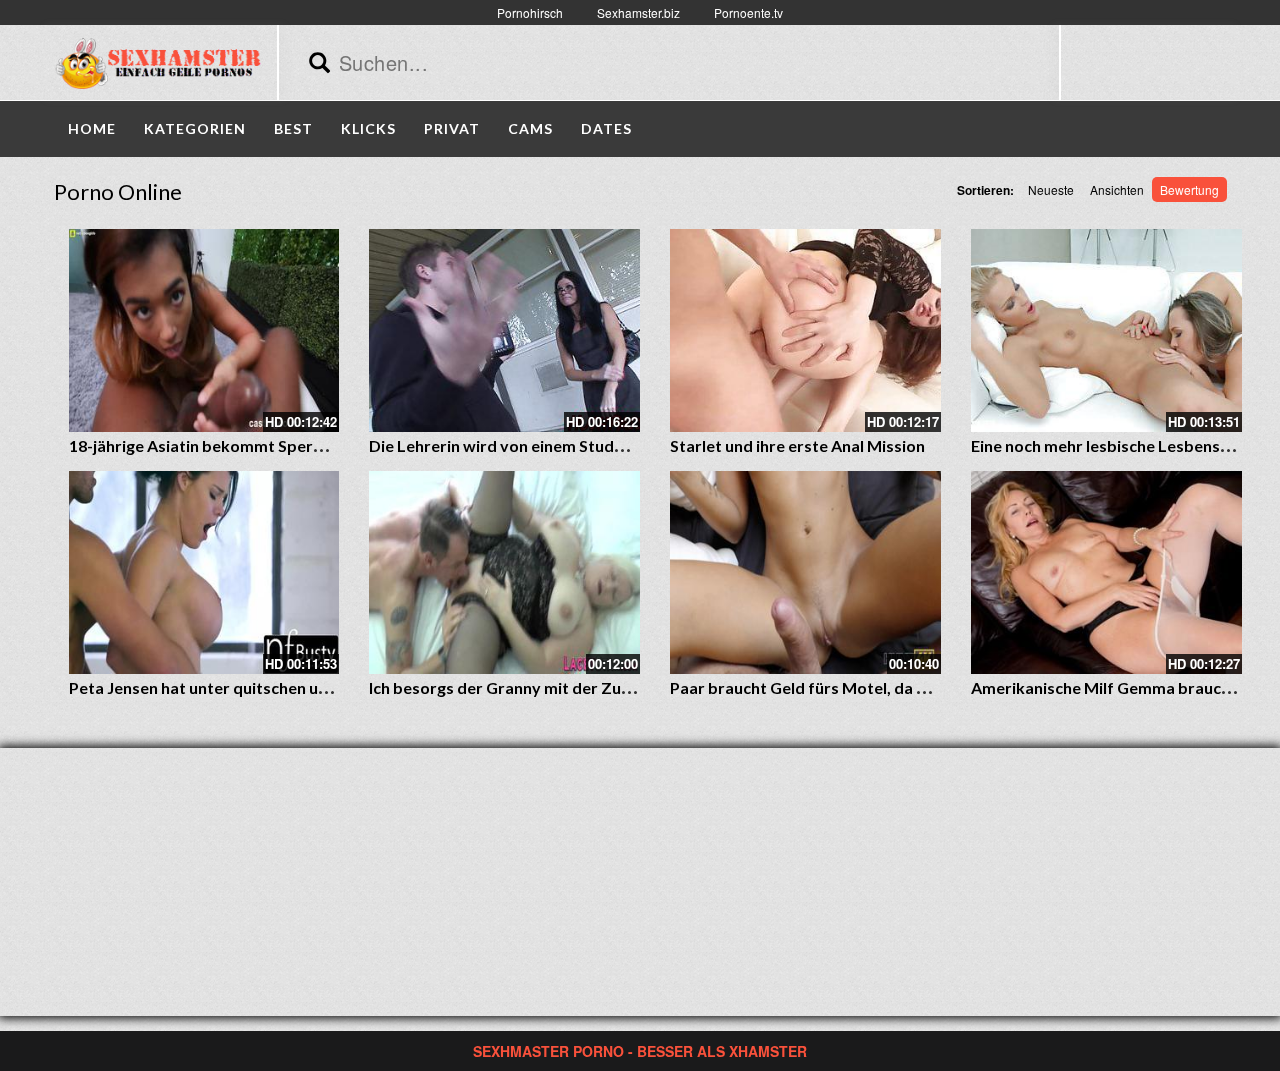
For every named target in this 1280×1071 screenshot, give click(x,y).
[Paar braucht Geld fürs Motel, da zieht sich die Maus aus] (805, 572)
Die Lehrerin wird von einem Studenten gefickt (540, 445)
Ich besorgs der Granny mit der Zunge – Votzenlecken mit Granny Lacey (633, 687)
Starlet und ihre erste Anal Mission (797, 445)
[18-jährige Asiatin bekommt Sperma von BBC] (204, 330)
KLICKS (368, 128)
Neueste (1051, 189)
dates (606, 128)
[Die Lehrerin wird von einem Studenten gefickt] (504, 330)
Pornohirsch (530, 12)
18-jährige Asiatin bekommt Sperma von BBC (236, 445)
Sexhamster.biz (638, 12)
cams (530, 128)
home (92, 128)
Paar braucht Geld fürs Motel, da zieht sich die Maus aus (877, 687)
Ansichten (1117, 189)
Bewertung (1189, 189)
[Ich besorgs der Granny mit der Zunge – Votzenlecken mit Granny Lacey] (504, 572)
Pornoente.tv (748, 12)
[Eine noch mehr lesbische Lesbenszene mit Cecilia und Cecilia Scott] (1106, 330)
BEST (293, 128)
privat (452, 128)
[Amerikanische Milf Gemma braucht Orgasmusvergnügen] (1106, 572)
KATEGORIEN (195, 128)
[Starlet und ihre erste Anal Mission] (805, 330)
